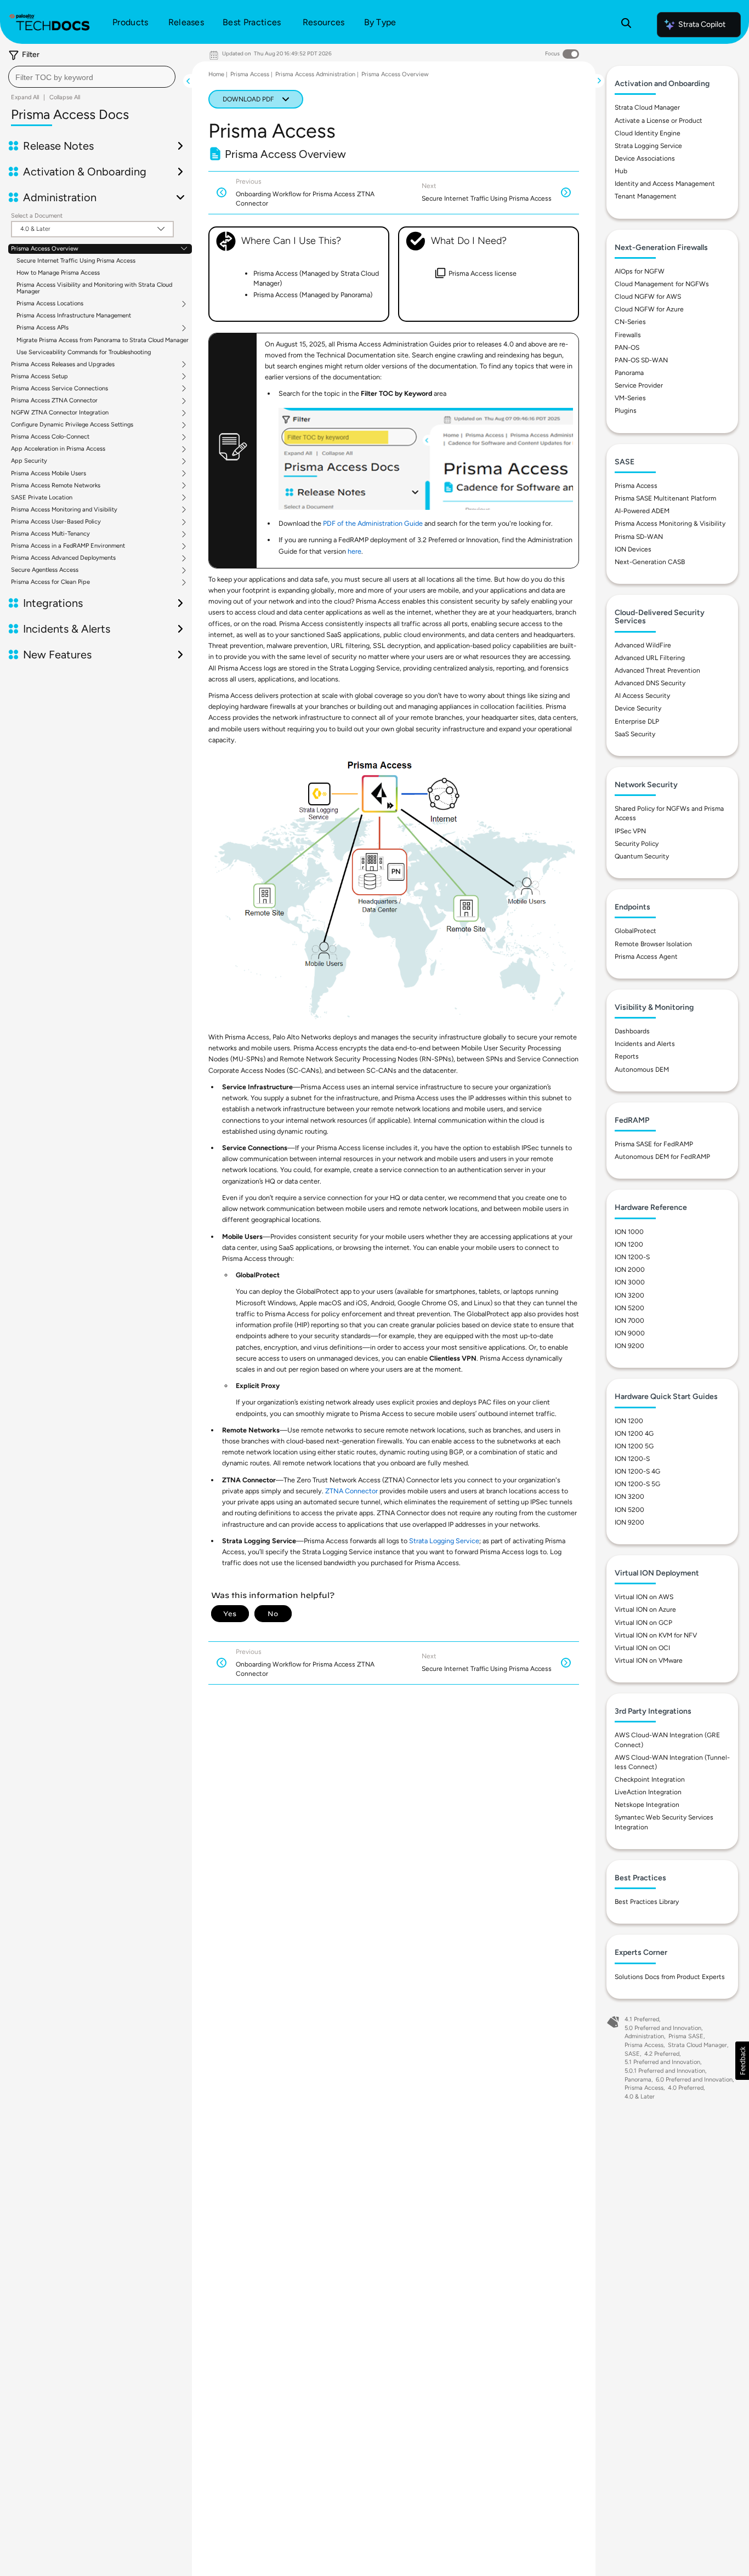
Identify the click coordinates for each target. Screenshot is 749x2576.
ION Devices (633, 549)
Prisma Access (250, 74)
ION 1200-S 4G (637, 1471)
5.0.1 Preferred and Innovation (665, 2071)
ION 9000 (630, 1333)
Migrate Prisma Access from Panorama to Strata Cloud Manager (103, 340)
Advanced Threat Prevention (657, 670)
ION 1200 (629, 1244)
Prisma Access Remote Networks (56, 486)
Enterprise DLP (637, 721)
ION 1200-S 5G (637, 1484)
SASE (632, 2054)
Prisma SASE (686, 2036)
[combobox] (92, 77)
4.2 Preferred (662, 2054)
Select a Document (37, 216)
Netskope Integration (647, 1805)
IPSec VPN (630, 831)
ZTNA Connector (351, 1491)
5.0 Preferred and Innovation (663, 2028)
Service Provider (639, 385)
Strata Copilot (702, 24)
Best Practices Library (647, 1902)
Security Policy (637, 844)
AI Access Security (642, 696)
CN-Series (630, 322)
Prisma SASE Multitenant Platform (665, 498)
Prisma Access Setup (39, 377)
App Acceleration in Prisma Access (58, 449)
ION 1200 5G (634, 1446)
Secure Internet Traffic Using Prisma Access (76, 261)
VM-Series (630, 398)
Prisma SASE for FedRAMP (654, 1144)
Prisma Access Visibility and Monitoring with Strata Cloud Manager (94, 288)
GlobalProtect (635, 931)
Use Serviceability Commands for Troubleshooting (84, 352)
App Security (29, 461)
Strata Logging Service (444, 1541)
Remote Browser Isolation (653, 944)
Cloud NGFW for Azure (649, 309)
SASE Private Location (42, 498)
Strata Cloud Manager (647, 107)
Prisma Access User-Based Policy (56, 522)
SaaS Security (635, 734)
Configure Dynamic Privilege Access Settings (72, 425)
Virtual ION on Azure (645, 1610)
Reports (627, 1056)
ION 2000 (630, 1270)
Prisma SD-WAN (639, 537)
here (354, 551)
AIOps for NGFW (640, 271)
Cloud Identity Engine (648, 133)
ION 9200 (629, 1346)
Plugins (626, 411)
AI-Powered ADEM (642, 511)
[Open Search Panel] (626, 25)
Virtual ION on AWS (644, 1597)
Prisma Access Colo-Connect (50, 437)
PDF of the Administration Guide (373, 523)
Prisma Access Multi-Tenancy (50, 534)
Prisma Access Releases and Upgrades (63, 365)
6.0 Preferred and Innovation (694, 2080)
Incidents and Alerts (645, 1044)
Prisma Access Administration (315, 74)
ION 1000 (629, 1232)
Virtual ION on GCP (643, 1623)
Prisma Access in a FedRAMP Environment (68, 546)
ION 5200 (629, 1308)
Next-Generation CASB (650, 562)
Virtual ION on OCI (642, 1648)
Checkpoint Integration (650, 1779)
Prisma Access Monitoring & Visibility (670, 524)
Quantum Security (642, 856)
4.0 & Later (640, 2097)
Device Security (638, 708)
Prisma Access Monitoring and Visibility (64, 510)
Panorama (629, 373)
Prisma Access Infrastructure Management (74, 315)
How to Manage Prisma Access (58, 273)
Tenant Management (646, 196)
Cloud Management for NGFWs (662, 284)
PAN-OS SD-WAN (641, 360)
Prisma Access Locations (50, 304)
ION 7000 (629, 1321)
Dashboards (632, 1031)
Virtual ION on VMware (649, 1661)
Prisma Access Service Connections (59, 389)
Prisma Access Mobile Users (49, 474)
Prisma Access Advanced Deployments (63, 558)
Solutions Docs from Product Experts (670, 1977)
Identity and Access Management (665, 184)
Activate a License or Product (659, 121)
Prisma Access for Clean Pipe (50, 582)
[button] (742, 2061)
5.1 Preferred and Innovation (662, 2062)
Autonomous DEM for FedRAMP (662, 1157)
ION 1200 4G (634, 1434)
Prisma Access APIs (42, 328)
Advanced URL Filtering (650, 658)
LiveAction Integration (648, 1792)
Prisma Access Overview (45, 249)
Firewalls (628, 335)
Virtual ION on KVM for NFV (656, 1635)
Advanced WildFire (643, 645)
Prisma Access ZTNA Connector (54, 401)
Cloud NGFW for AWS (648, 297)
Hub (621, 171)
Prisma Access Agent (646, 957)
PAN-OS (627, 348)
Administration (644, 2036)
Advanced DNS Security (650, 683)
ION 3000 (630, 1282)
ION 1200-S (632, 1257)
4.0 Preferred (686, 2088)
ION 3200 (629, 1295)
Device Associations (645, 158)
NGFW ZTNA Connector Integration (60, 413)
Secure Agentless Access (45, 570)
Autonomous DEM (642, 1070)
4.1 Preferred (642, 2019)
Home (216, 74)
